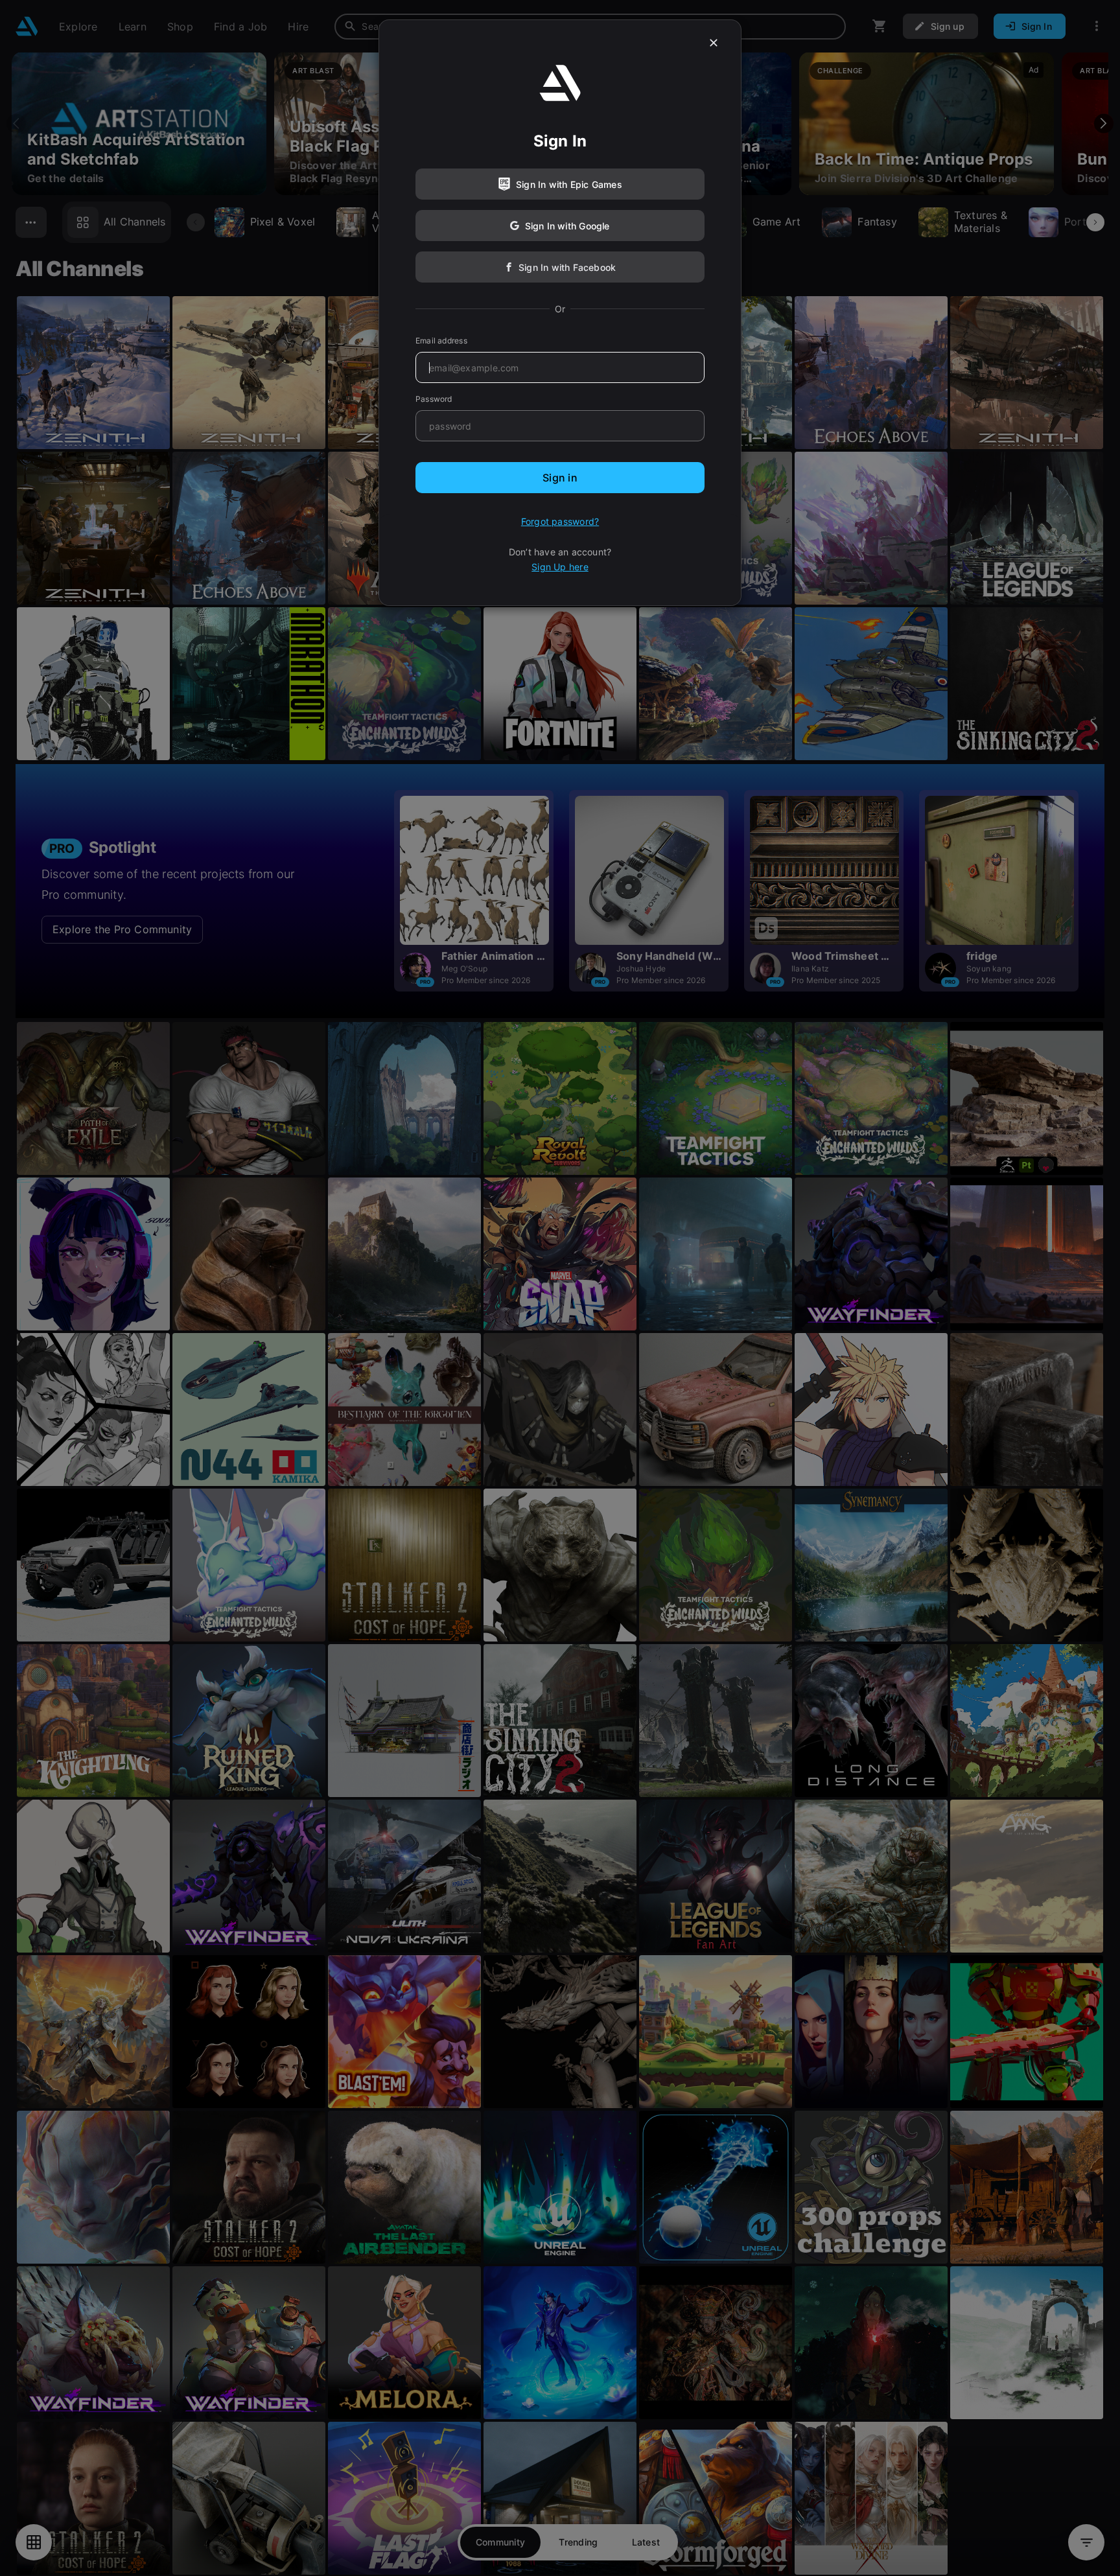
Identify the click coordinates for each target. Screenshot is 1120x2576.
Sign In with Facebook (567, 267)
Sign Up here (560, 567)
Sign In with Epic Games (569, 184)
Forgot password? (560, 521)
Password (434, 399)
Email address (441, 341)
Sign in (560, 478)
